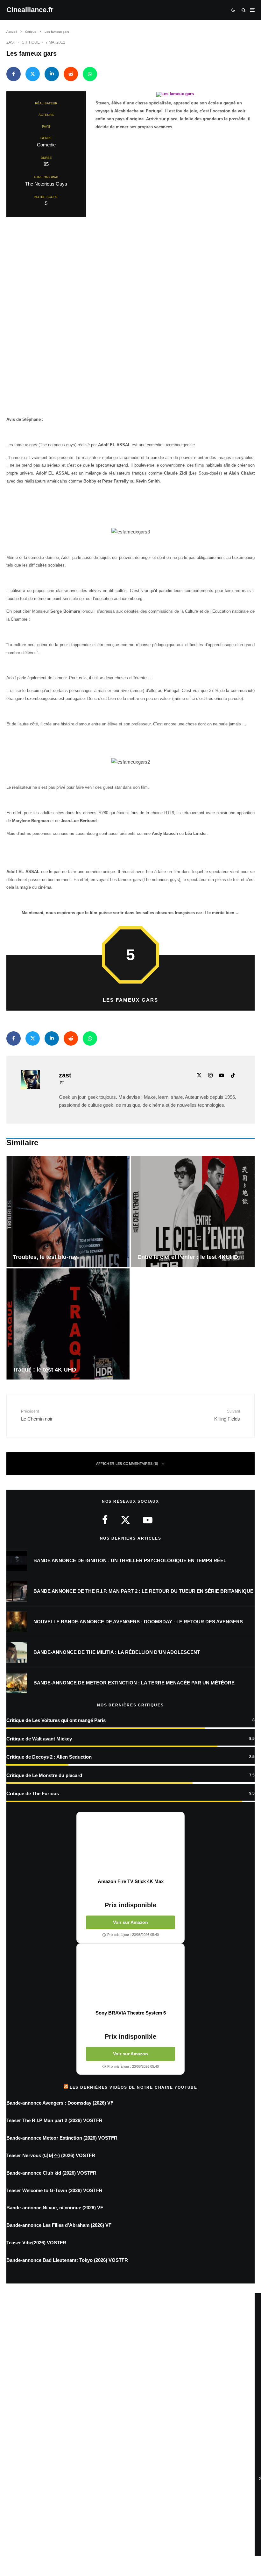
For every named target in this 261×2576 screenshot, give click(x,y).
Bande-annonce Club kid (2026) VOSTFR (51, 2173)
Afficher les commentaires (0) (127, 1464)
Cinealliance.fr (30, 10)
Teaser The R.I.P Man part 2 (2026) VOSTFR (54, 2120)
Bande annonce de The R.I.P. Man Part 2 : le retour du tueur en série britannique (143, 1591)
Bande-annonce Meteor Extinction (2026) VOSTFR (62, 2138)
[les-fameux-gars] (175, 95)
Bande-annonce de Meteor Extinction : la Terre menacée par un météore (134, 1683)
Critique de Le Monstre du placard (44, 1775)
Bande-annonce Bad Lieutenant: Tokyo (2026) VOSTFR (67, 2260)
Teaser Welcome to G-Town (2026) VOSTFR (54, 2190)
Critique (31, 42)
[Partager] (14, 74)
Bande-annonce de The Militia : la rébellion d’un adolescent (117, 1652)
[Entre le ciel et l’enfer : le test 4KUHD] (193, 1212)
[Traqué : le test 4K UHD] (68, 1324)
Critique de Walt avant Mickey (39, 1739)
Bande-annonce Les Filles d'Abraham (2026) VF (59, 2225)
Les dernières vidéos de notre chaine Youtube (134, 2087)
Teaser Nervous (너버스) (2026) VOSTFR (51, 2155)
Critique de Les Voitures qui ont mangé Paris (56, 1720)
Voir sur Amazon (130, 1922)
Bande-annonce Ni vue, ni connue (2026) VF (55, 2208)
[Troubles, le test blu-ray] (68, 1212)
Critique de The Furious (33, 1793)
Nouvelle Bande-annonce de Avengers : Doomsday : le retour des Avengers (138, 1622)
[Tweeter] (33, 74)
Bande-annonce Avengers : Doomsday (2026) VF (60, 2103)
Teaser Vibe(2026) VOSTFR (36, 2243)
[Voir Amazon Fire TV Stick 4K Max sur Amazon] (130, 1845)
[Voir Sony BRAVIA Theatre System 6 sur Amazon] (130, 1977)
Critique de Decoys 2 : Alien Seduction (49, 1757)
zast (11, 42)
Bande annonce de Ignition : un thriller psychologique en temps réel (130, 1560)
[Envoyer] (71, 74)
